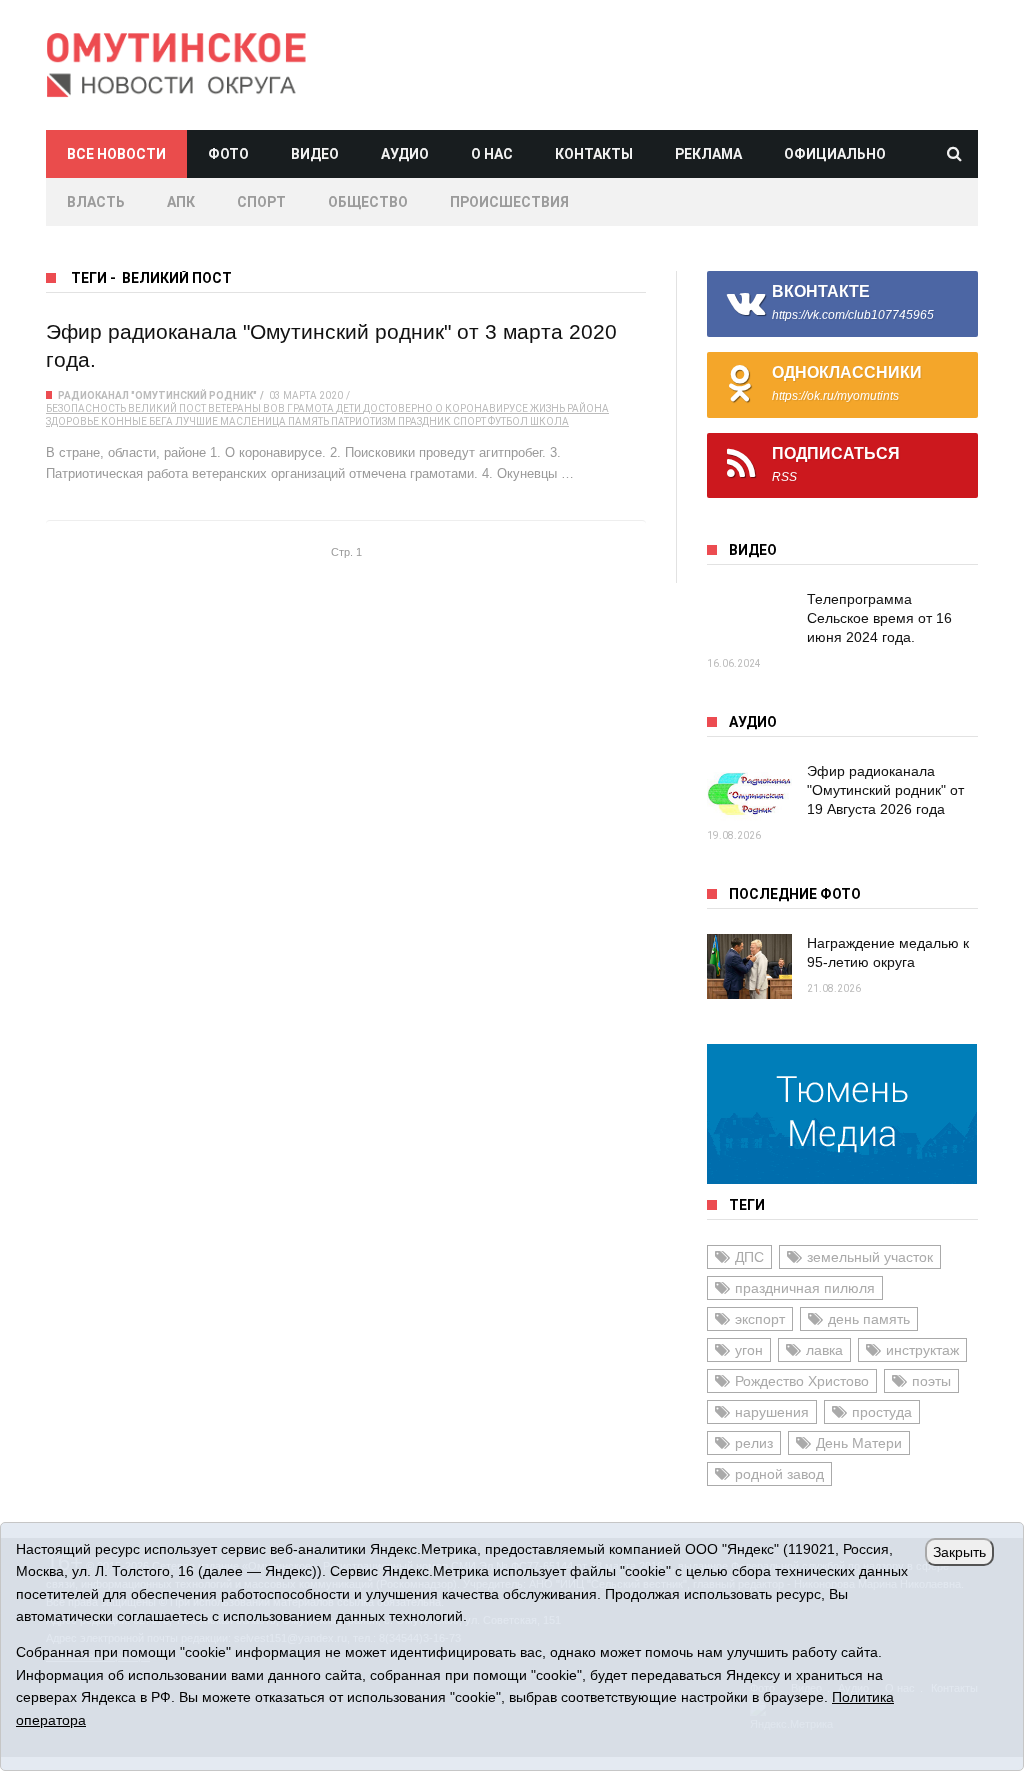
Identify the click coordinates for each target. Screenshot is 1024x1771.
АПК (181, 202)
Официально (835, 154)
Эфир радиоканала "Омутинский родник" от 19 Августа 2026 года (885, 790)
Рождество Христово (802, 1381)
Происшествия (509, 202)
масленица (253, 421)
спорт (469, 421)
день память (869, 1319)
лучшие (196, 421)
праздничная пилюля (805, 1288)
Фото (228, 154)
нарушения (772, 1412)
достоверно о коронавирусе (445, 408)
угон (749, 1350)
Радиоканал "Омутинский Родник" (157, 395)
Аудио (405, 154)
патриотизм (363, 421)
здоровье (72, 421)
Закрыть (959, 1552)
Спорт (261, 202)
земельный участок (870, 1257)
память (308, 421)
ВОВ (274, 408)
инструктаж (922, 1350)
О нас (492, 154)
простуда (882, 1412)
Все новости (116, 154)
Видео (315, 154)
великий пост (167, 408)
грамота (310, 408)
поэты (931, 1381)
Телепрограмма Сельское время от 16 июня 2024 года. (879, 618)
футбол (508, 421)
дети (348, 408)
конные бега (137, 421)
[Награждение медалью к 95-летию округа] (749, 966)
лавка (824, 1350)
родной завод (779, 1474)
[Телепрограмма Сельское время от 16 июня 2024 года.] (749, 622)
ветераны (234, 408)
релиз (754, 1443)
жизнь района (569, 408)
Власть (96, 202)
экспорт (760, 1319)
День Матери (859, 1443)
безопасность (86, 408)
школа (549, 421)
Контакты (594, 154)
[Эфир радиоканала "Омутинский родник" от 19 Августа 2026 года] (749, 794)
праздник (424, 421)
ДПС (749, 1257)
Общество (368, 202)
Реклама (708, 154)
